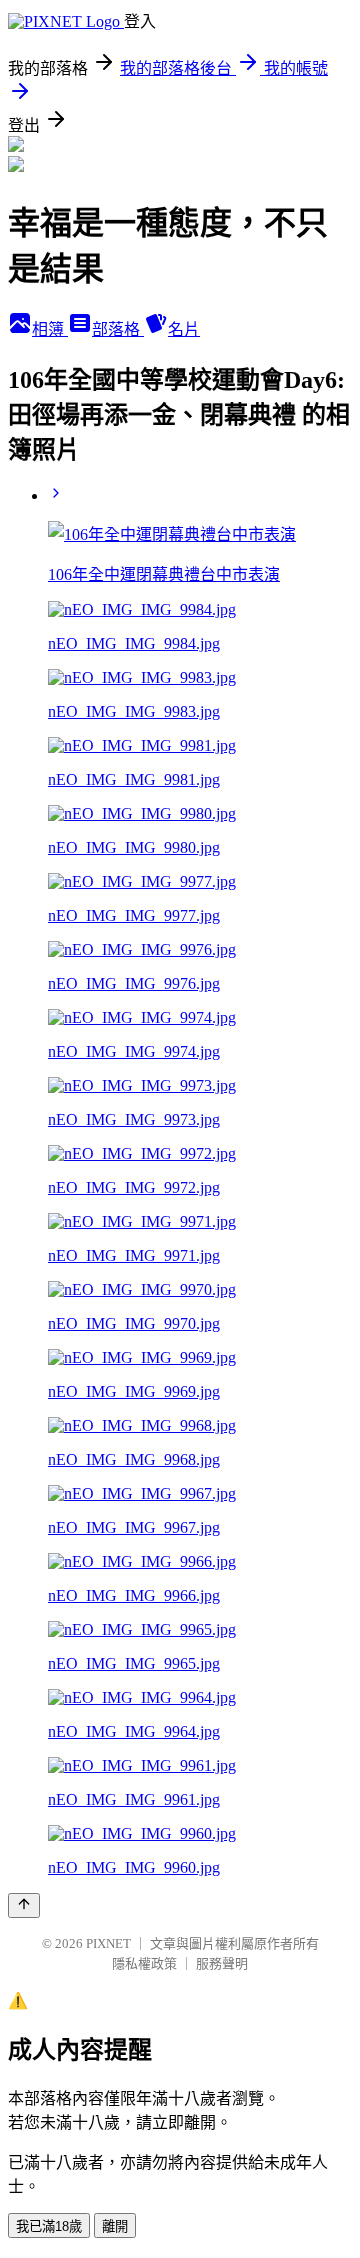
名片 (184, 329)
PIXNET (108, 1943)
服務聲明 (222, 1963)
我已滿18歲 (49, 2226)
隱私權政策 (144, 1963)
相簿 (50, 329)
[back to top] (24, 1905)
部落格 (118, 329)
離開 (115, 2226)
